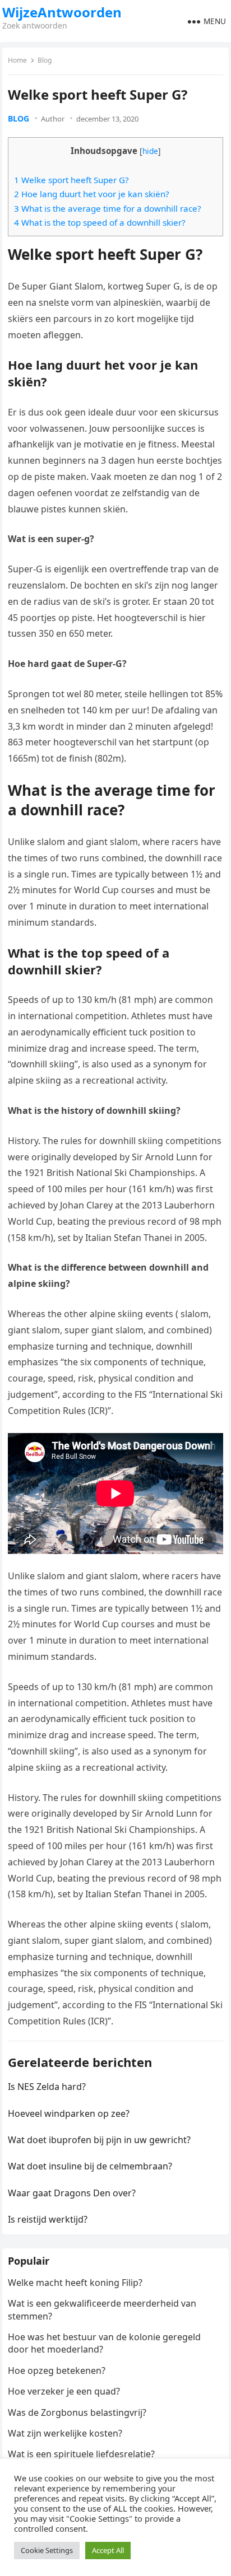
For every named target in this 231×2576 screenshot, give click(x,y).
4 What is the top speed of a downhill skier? (100, 222)
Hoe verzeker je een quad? (64, 2391)
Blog (45, 60)
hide (150, 151)
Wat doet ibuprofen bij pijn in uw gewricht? (99, 2140)
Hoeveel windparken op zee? (69, 2113)
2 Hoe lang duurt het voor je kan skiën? (92, 194)
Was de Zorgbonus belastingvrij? (77, 2412)
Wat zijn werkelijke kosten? (65, 2433)
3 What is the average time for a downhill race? (108, 208)
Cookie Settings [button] (47, 2550)
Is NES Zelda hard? (47, 2087)
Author (53, 119)
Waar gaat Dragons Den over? (72, 2193)
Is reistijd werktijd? (48, 2219)
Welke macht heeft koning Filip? (75, 2283)
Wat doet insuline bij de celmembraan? (90, 2166)
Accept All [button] (108, 2550)
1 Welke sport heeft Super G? (71, 180)
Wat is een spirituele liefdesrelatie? (81, 2454)
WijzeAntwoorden (62, 12)
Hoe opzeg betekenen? (57, 2370)
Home (17, 60)
